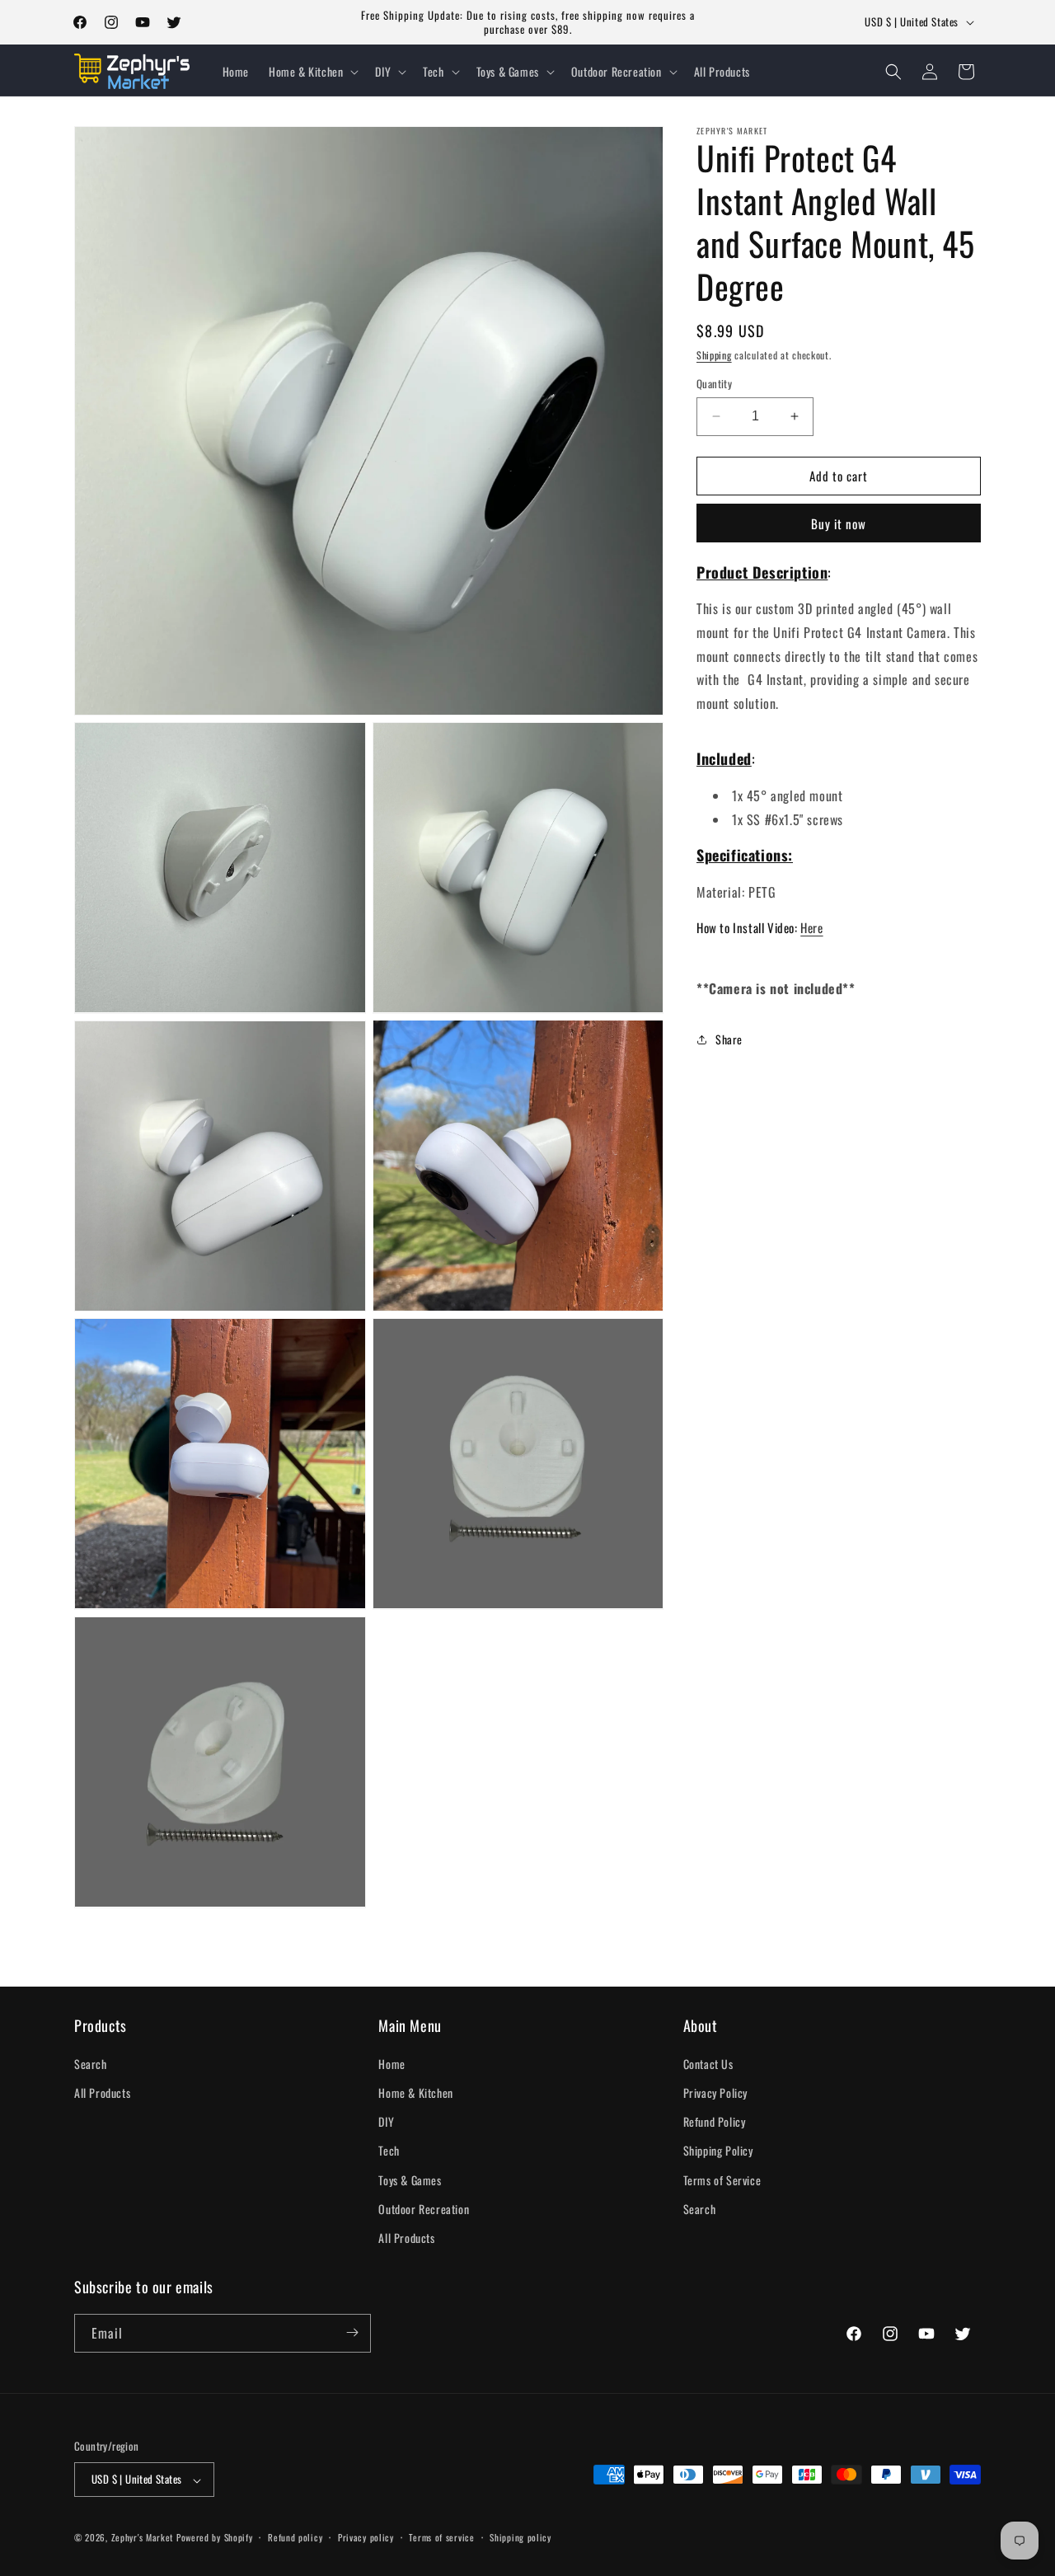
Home (392, 2065)
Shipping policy (520, 2538)
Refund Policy (715, 2122)
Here (811, 928)
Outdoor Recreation (424, 2210)
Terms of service (441, 2538)
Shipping (714, 355)
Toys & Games (410, 2180)
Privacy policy (366, 2538)
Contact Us (708, 2065)
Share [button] (729, 1039)
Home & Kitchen (415, 2093)
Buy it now (839, 523)
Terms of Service (722, 2180)
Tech (389, 2151)
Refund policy (295, 2538)
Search (91, 2065)
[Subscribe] (352, 2332)
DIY (386, 2122)
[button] (312, 72)
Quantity (714, 384)
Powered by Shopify (215, 2538)
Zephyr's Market (143, 2538)
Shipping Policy (718, 2151)
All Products (102, 2093)
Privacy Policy (715, 2093)
